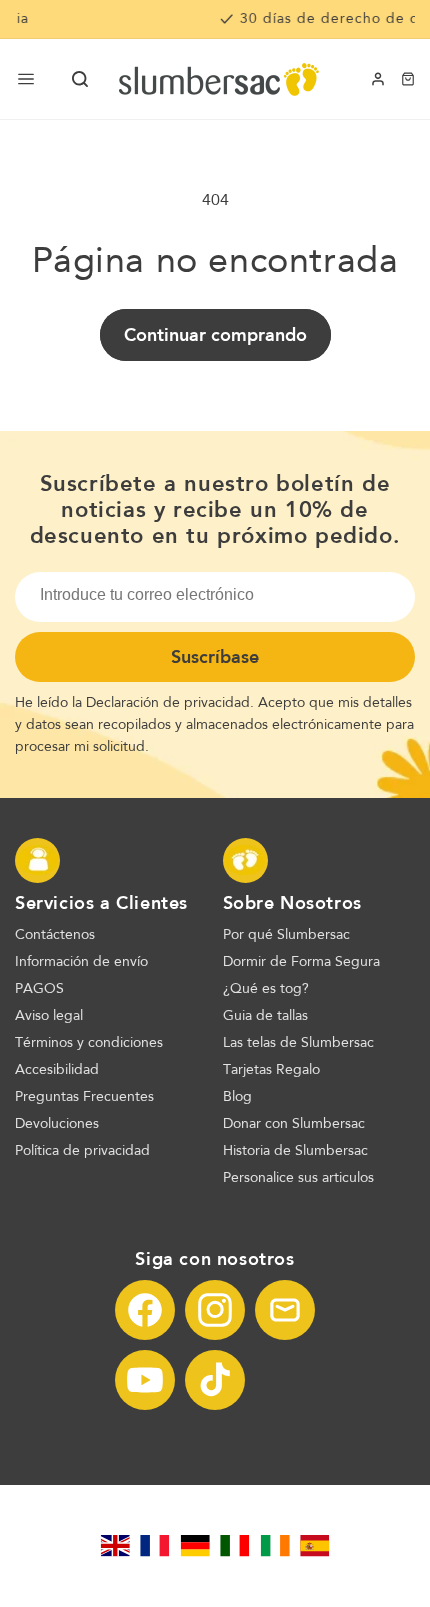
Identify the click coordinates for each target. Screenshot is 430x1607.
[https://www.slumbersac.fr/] (155, 1546)
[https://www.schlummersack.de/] (195, 1546)
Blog (237, 1097)
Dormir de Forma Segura (301, 962)
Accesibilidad (57, 1070)
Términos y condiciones (89, 1043)
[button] (80, 79)
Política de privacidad (82, 1151)
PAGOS (39, 989)
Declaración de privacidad (168, 703)
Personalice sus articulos (298, 1178)
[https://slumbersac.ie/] (275, 1546)
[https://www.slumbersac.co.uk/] (115, 1546)
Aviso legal (49, 1016)
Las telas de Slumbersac (298, 1043)
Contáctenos (55, 935)
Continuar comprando (215, 335)
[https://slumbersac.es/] (315, 1546)
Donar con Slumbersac (294, 1124)
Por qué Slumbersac (286, 935)
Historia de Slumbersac (295, 1151)
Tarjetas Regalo (271, 1070)
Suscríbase (215, 657)
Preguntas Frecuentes (84, 1097)
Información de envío (81, 962)
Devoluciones (57, 1124)
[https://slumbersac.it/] (235, 1546)
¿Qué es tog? (266, 989)
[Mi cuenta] (378, 79)
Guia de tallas (265, 1016)
